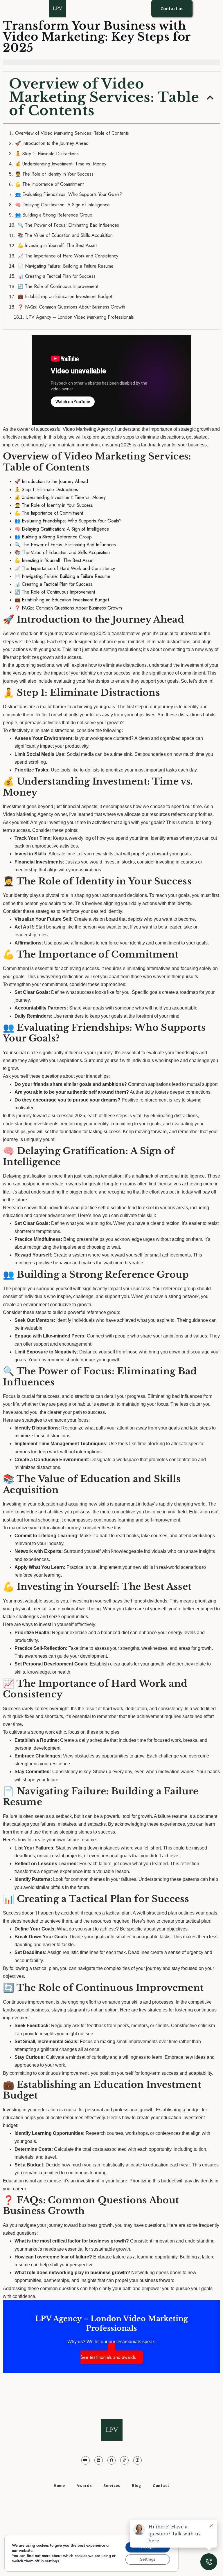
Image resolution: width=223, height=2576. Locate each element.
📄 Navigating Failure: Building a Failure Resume (66, 266)
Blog (136, 2485)
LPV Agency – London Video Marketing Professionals (80, 317)
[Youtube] (86, 2460)
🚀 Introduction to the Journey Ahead (52, 143)
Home (59, 2485)
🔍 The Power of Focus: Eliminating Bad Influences (68, 225)
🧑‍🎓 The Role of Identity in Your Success (54, 174)
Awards (84, 2485)
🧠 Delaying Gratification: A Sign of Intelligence (62, 205)
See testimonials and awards (108, 2357)
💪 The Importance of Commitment (49, 184)
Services (112, 2485)
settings (52, 2561)
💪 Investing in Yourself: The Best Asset (57, 246)
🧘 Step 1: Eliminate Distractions (47, 154)
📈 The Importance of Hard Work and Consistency (68, 256)
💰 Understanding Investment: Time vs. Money (61, 164)
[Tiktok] (124, 2460)
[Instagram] (137, 2460)
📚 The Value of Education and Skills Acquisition (65, 235)
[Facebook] (112, 2460)
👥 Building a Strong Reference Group (54, 215)
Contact (161, 2485)
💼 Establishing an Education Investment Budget (65, 297)
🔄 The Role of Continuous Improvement (58, 286)
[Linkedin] (99, 2460)
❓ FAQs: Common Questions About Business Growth (71, 307)
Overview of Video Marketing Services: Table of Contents (72, 133)
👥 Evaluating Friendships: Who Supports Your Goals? (69, 194)
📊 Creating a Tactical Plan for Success (57, 276)
